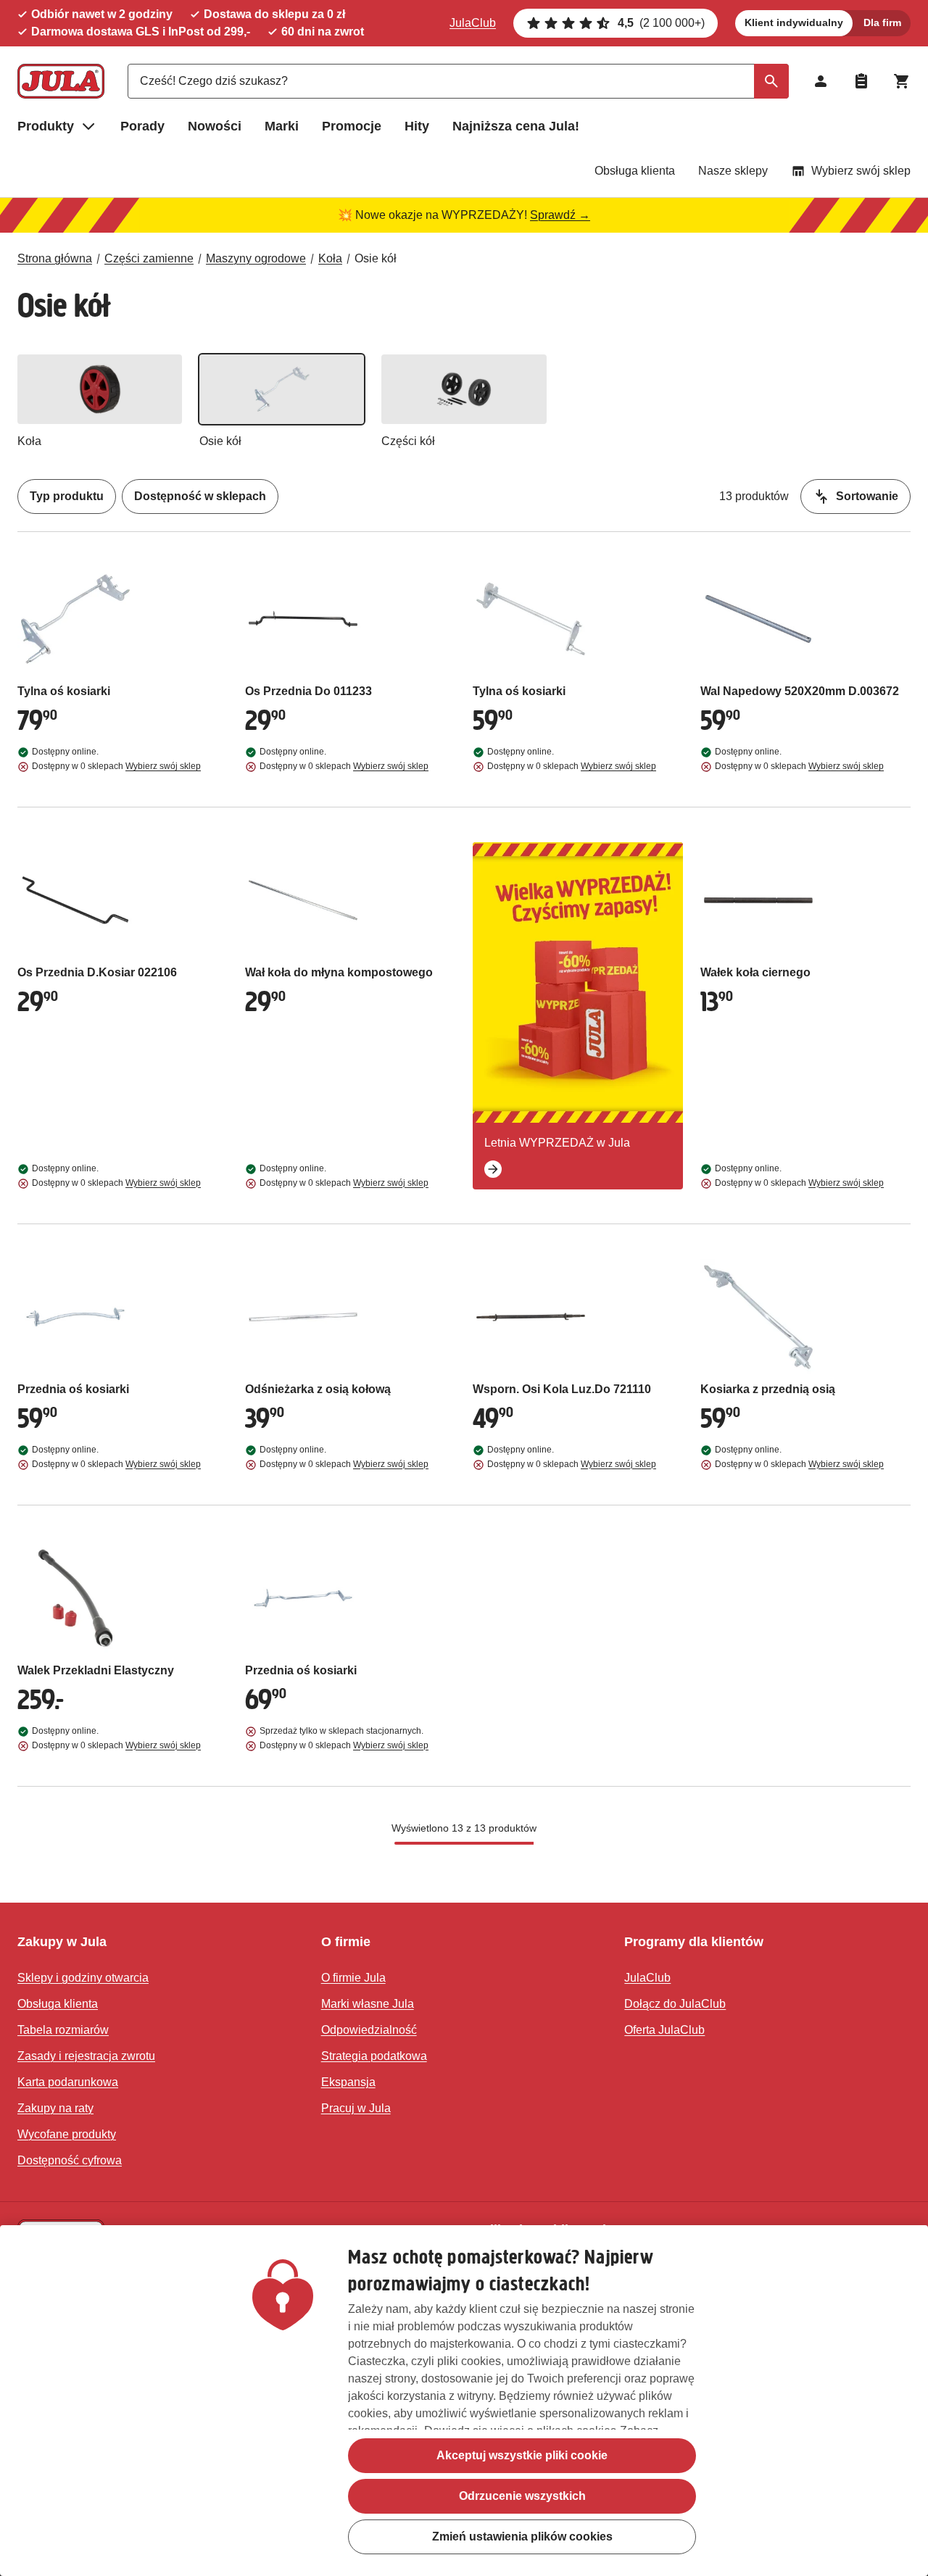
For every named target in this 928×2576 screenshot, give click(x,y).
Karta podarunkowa (68, 2082)
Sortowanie (867, 496)
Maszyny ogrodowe (256, 258)
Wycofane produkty (67, 2134)
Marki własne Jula (368, 2004)
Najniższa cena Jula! (516, 126)
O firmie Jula (353, 1978)
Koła (330, 258)
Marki (282, 126)
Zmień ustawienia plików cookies (522, 2536)
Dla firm (882, 22)
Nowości (215, 126)
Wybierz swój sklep (861, 171)
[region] (464, 2401)
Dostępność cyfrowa (70, 2160)
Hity (417, 126)
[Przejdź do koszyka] (902, 81)
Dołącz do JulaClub (675, 2004)
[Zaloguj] (821, 81)
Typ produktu (67, 496)
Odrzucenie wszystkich (522, 2496)
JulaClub (473, 23)
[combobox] (458, 81)
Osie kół (376, 258)
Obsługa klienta (635, 171)
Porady (142, 126)
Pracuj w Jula (356, 2108)
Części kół (408, 441)
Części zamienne (149, 258)
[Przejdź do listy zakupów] (861, 81)
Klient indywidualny (794, 22)
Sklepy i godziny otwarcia (83, 1978)
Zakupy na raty (55, 2108)
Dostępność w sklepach (200, 496)
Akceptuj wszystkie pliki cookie (522, 2455)
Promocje (352, 126)
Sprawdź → (560, 215)
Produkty (46, 126)
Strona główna (55, 258)
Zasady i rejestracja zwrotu (86, 2056)
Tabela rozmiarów (63, 2030)
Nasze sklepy (733, 171)
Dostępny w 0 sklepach (116, 766)
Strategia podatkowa (374, 2056)
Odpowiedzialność (369, 2030)
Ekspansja (348, 2082)
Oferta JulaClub (664, 2030)
